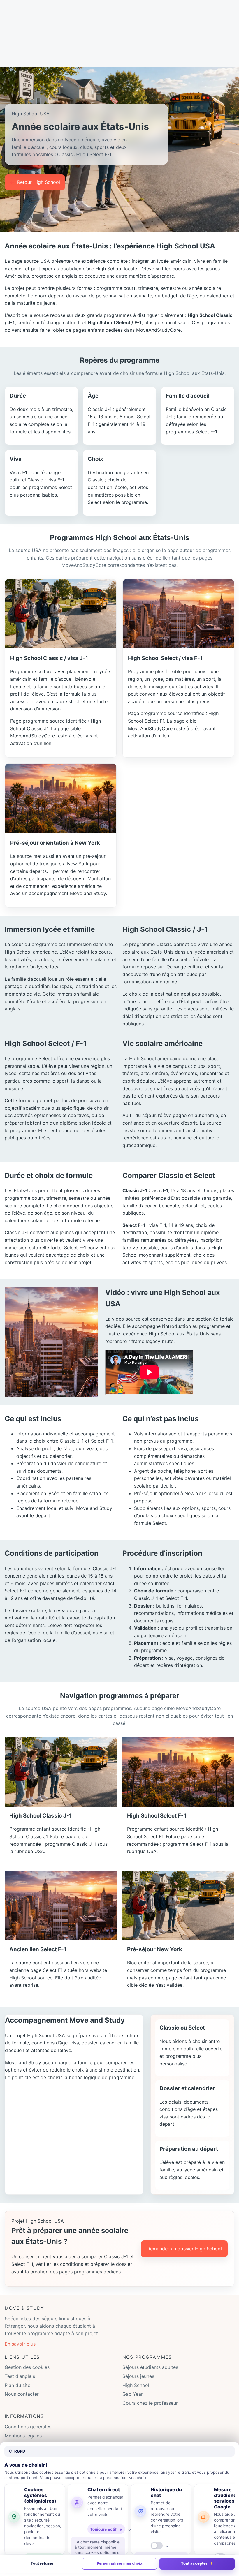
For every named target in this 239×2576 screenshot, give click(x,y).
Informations (24, 2416)
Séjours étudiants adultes (150, 2367)
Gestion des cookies (27, 2367)
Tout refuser (42, 2563)
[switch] (157, 2546)
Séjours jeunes (138, 2376)
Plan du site (17, 2385)
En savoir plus (20, 2344)
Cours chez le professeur (150, 2403)
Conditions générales (28, 2427)
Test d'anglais (20, 2376)
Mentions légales (23, 2436)
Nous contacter (22, 2394)
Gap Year (133, 2394)
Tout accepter (194, 2563)
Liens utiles (22, 2357)
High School (136, 2385)
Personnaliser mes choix (119, 2563)
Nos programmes (147, 2357)
